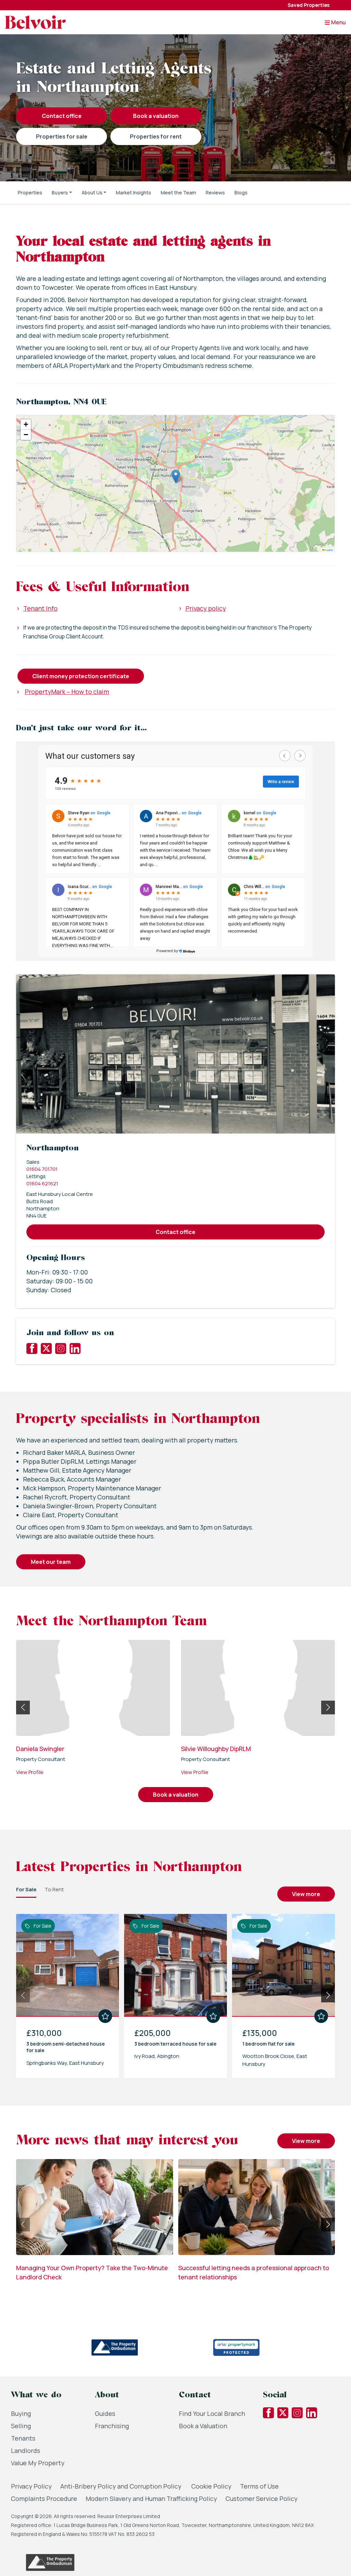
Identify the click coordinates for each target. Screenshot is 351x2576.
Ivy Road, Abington (157, 2056)
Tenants (23, 2438)
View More (306, 1894)
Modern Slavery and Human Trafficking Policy (151, 2499)
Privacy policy (206, 608)
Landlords (26, 2451)
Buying (21, 2413)
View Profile (30, 1772)
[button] (62, 193)
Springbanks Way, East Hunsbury (65, 2063)
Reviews (215, 193)
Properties (30, 193)
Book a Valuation (203, 2426)
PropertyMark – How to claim (67, 692)
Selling (21, 2426)
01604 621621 (42, 1183)
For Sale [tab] (26, 1889)
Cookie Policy (211, 2486)
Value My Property (38, 2463)
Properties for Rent (156, 136)
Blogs (241, 193)
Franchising (112, 2426)
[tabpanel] (175, 1993)
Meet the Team (178, 193)
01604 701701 (42, 1169)
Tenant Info (40, 608)
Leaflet (329, 550)
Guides (105, 2413)
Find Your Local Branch (212, 2413)
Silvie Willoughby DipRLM (216, 1749)
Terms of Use (259, 2486)
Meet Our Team (51, 1562)
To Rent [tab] (54, 1889)
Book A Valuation (156, 116)
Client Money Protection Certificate (81, 676)
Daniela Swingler (40, 1749)
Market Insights (134, 193)
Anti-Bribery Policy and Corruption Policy (122, 2486)
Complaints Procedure (44, 2499)
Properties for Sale (62, 136)
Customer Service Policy (262, 2499)
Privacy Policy (31, 2486)
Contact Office (62, 116)
